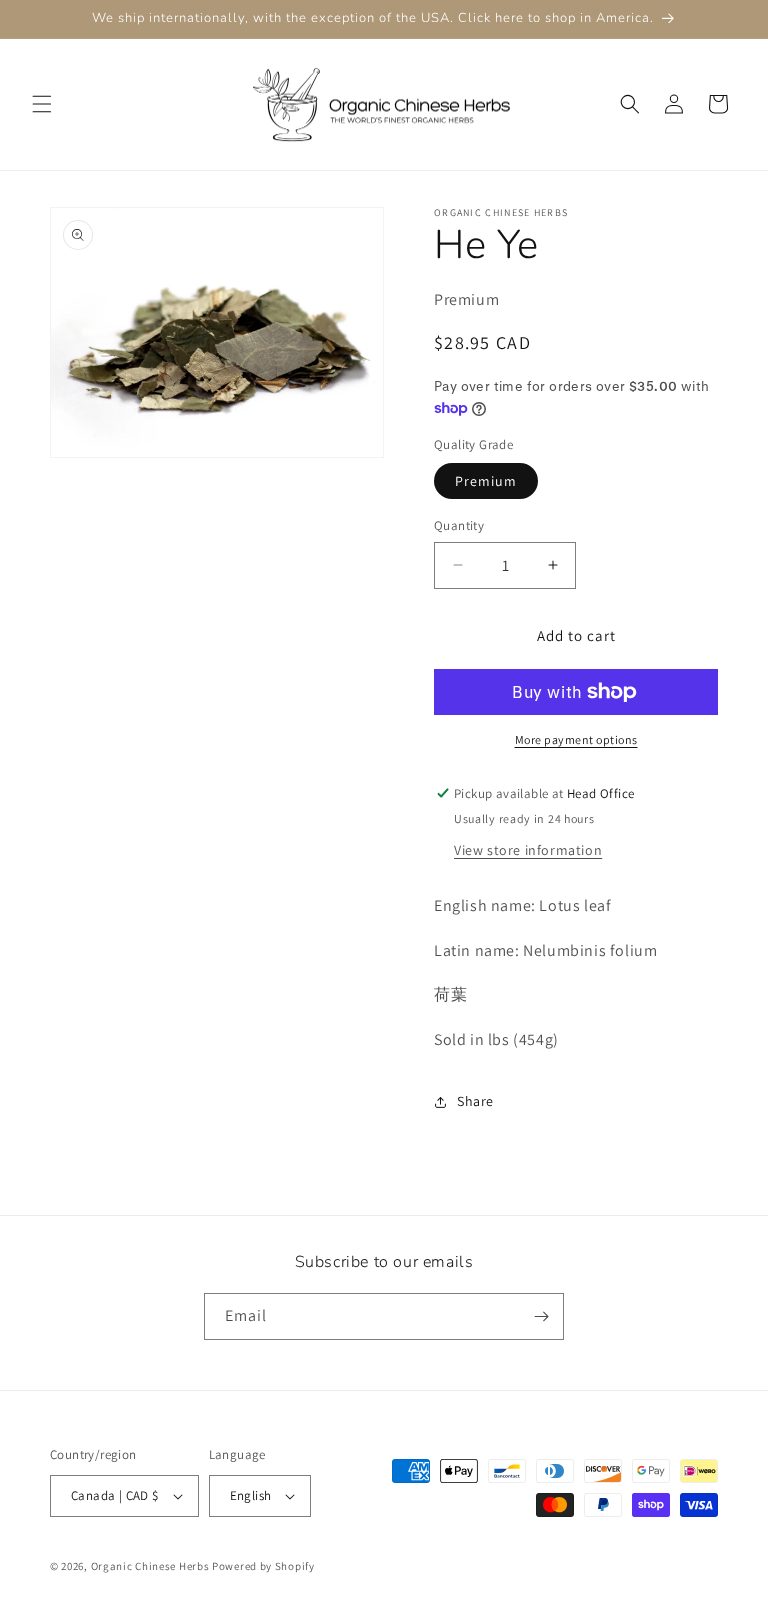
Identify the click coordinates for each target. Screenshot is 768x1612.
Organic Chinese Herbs (150, 1566)
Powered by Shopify (263, 1566)
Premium (486, 481)
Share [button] (475, 1101)
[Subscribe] (541, 1316)
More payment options (576, 739)
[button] (42, 104)
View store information (528, 850)
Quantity (459, 525)
